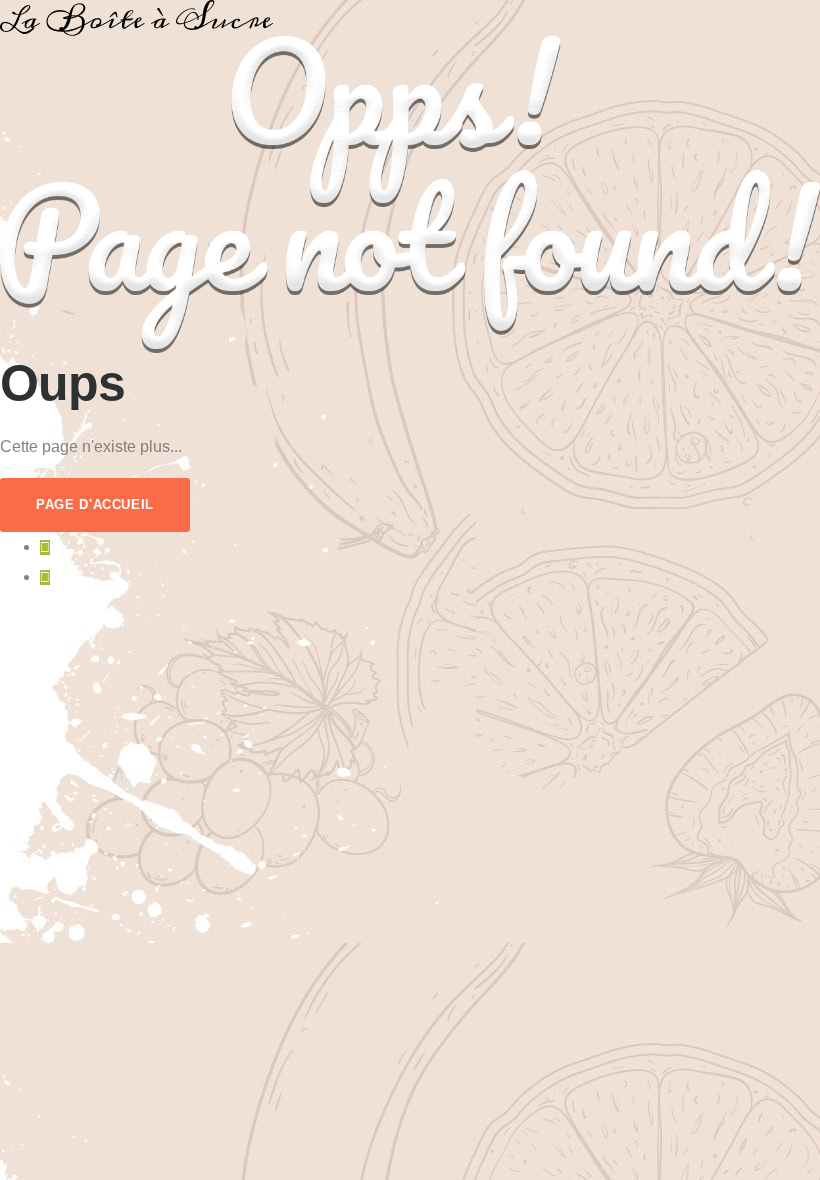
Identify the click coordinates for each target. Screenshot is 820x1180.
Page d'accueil (95, 504)
